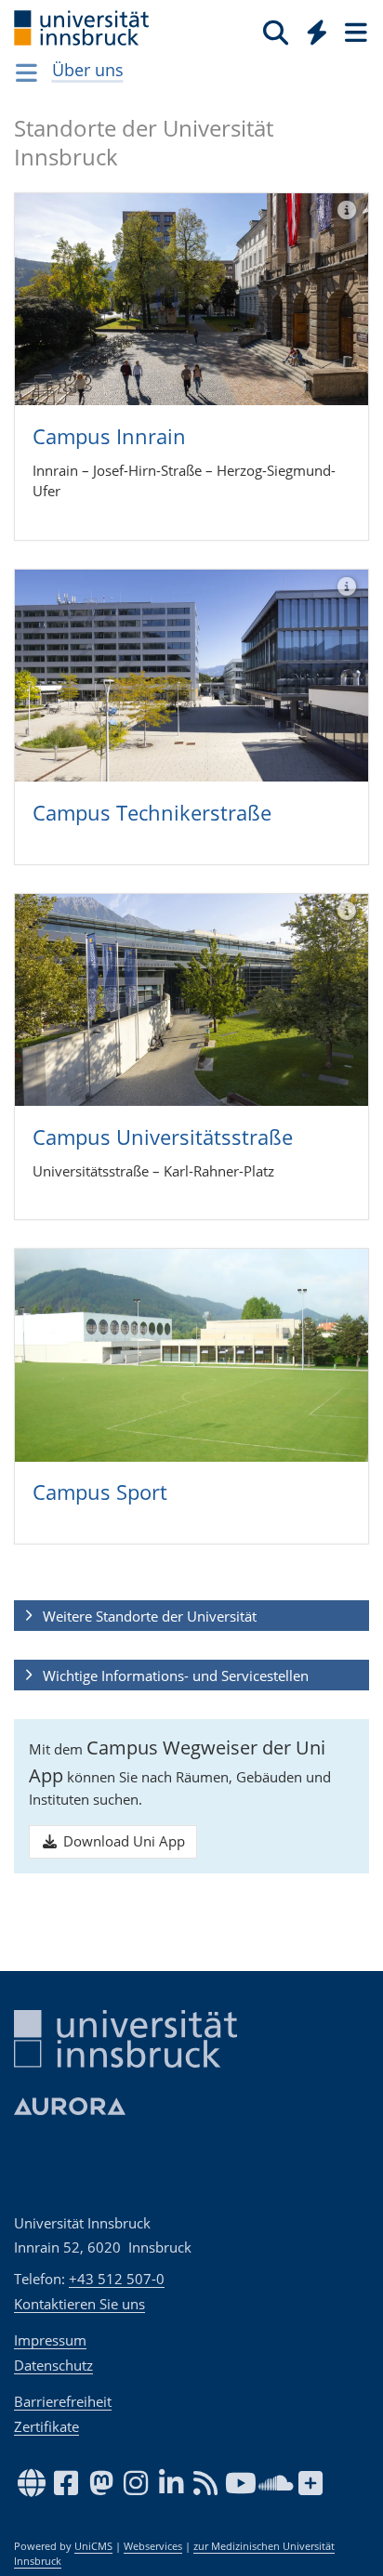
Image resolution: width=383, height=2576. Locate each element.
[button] (191, 1616)
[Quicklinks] (317, 32)
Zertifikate (46, 2426)
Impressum (50, 2340)
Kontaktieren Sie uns (79, 2304)
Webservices (153, 2546)
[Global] (312, 29)
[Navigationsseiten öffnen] (26, 72)
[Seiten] (354, 32)
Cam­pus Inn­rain (109, 436)
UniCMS (93, 2546)
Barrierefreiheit (63, 2401)
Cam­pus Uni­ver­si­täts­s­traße (163, 1137)
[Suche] (276, 32)
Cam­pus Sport (100, 1492)
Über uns (88, 70)
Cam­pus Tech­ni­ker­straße (152, 812)
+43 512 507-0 (117, 2279)
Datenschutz (53, 2365)
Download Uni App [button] (122, 1841)
